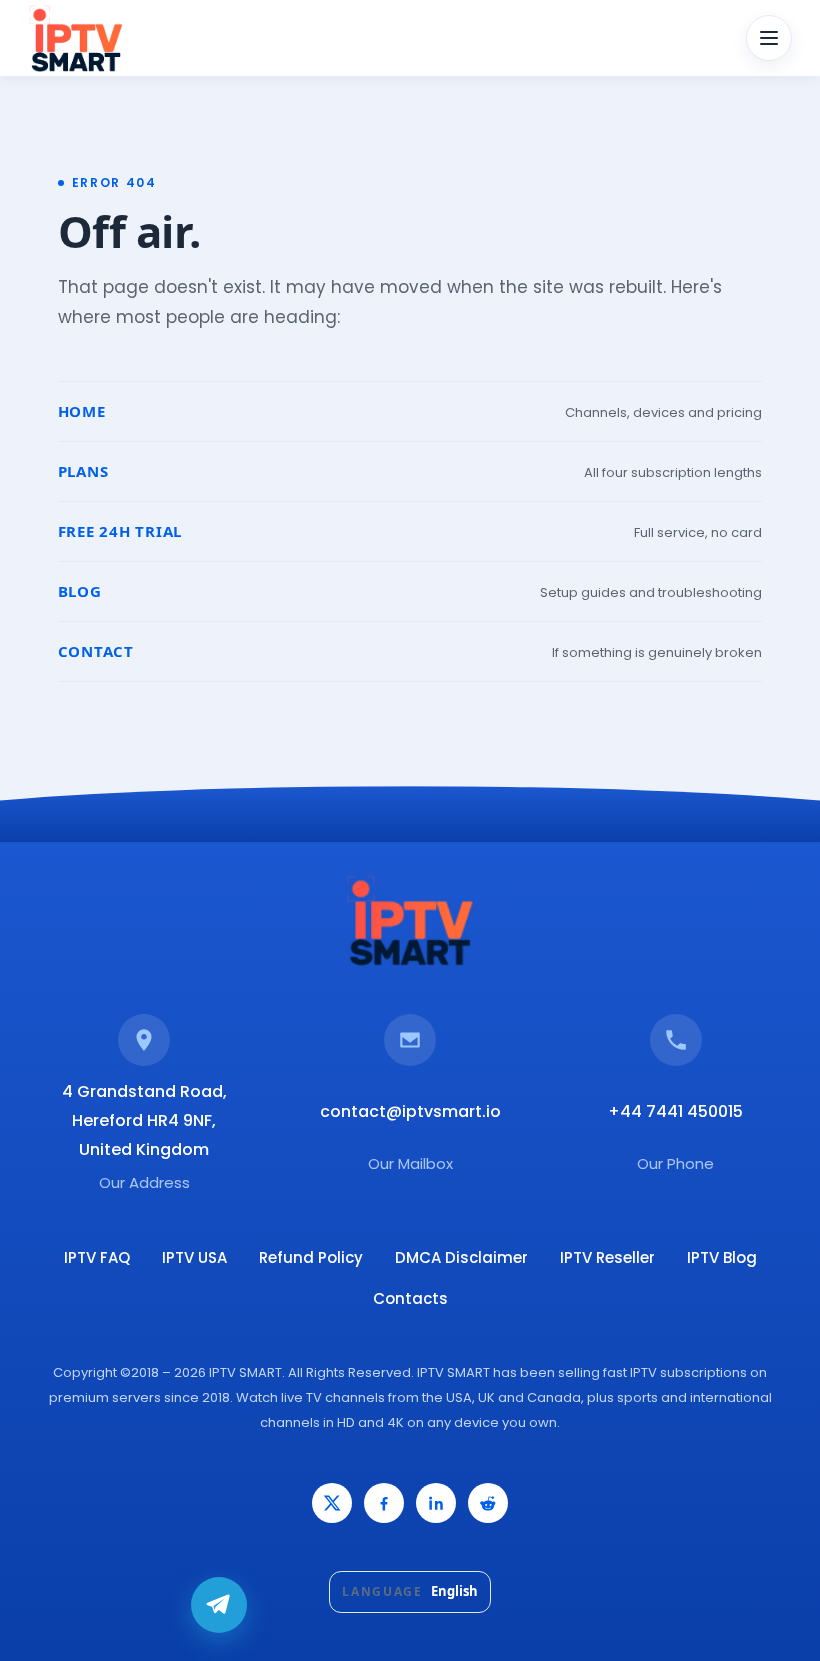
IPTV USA (194, 1257)
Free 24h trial (120, 531)
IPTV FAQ (97, 1257)
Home (82, 411)
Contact (96, 651)
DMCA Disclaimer (461, 1257)
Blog (80, 591)
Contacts (410, 1298)
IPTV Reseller (607, 1257)
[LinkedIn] (436, 1503)
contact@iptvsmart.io (410, 1111)
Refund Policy (311, 1257)
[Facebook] (384, 1503)
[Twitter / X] (332, 1503)
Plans (83, 471)
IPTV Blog (722, 1257)
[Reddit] (488, 1503)
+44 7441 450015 (675, 1111)
